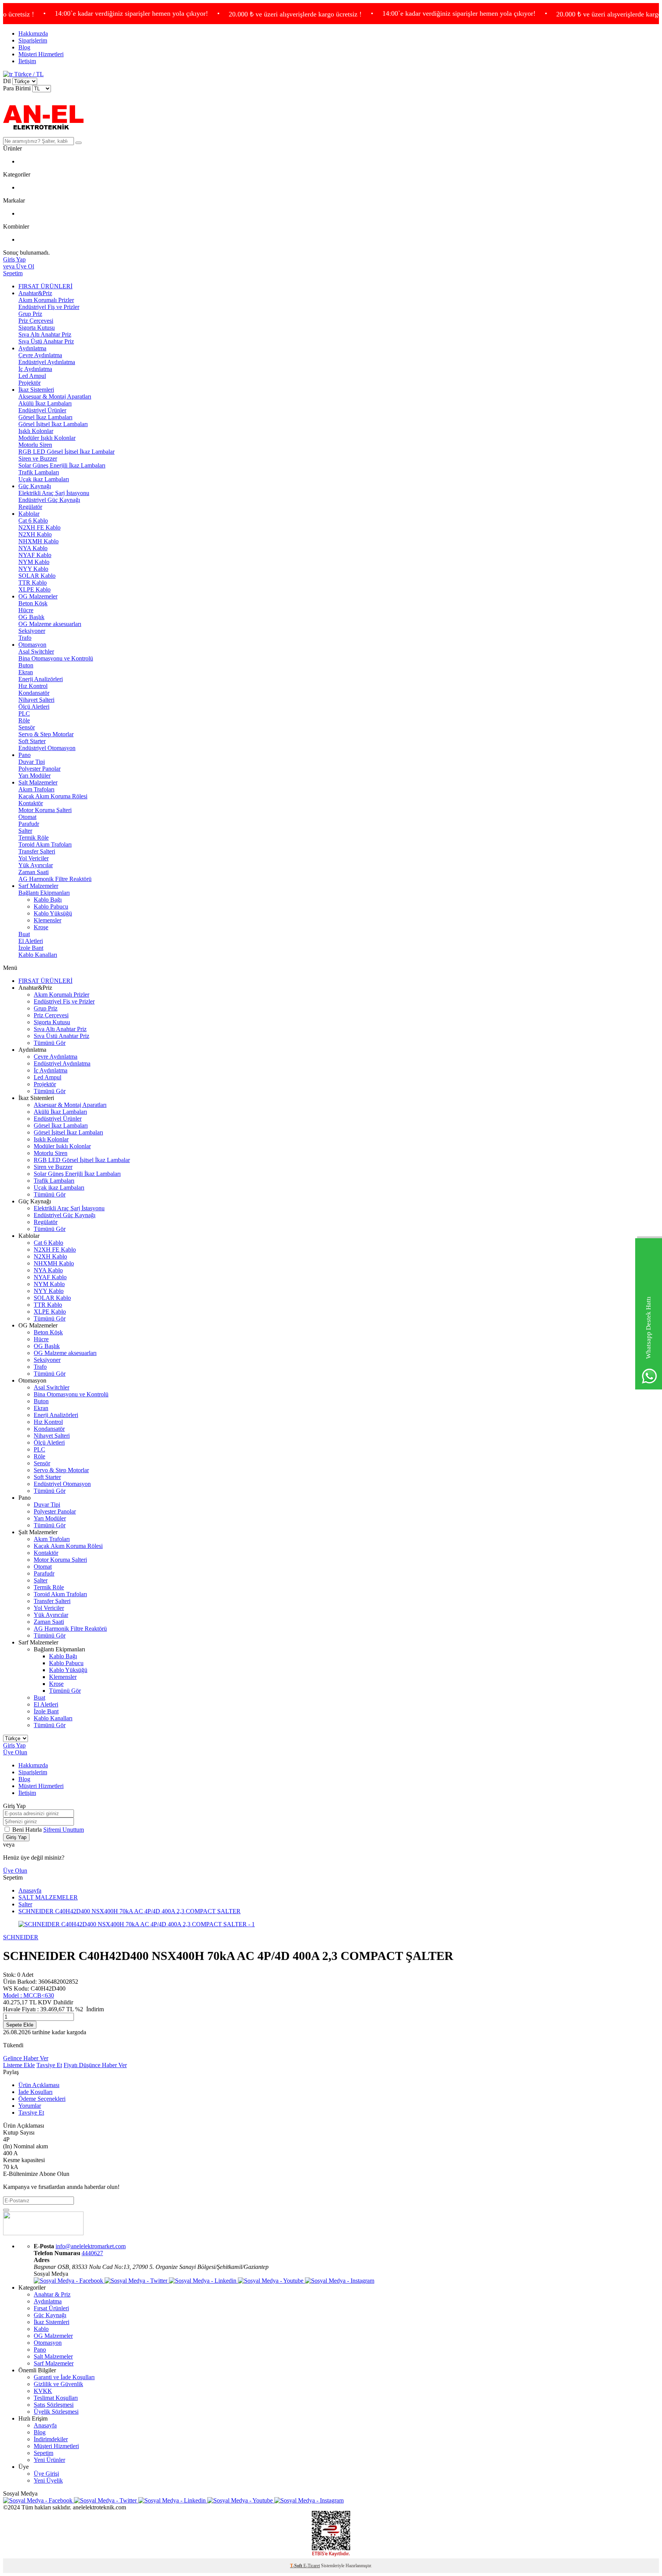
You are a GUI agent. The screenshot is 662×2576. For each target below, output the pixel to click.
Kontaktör (31, 803)
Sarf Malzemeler (38, 886)
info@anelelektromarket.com (91, 2246)
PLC (24, 713)
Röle (24, 720)
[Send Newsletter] (6, 2210)
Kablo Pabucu (51, 906)
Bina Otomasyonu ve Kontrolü (56, 658)
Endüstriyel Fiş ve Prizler (49, 307)
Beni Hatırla (28, 1830)
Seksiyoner (32, 631)
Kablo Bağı (48, 900)
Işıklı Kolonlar (36, 431)
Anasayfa (30, 1890)
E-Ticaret (312, 2566)
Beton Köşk (33, 603)
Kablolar (29, 514)
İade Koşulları (35, 2092)
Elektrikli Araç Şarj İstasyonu (54, 493)
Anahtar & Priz (52, 2294)
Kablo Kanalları (38, 955)
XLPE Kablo (34, 589)
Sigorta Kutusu (37, 328)
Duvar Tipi (32, 762)
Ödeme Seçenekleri (42, 2099)
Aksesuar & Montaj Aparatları (55, 396)
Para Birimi (17, 88)
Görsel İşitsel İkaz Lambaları (53, 424)
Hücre (26, 610)
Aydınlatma (32, 348)
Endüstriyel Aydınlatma (47, 362)
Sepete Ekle (20, 2025)
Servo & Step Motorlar (46, 734)
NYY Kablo (33, 569)
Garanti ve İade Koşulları (64, 2377)
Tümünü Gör (50, 1043)
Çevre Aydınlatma (40, 355)
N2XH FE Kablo (39, 527)
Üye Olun (15, 1752)
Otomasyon (32, 645)
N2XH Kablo (35, 534)
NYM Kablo (34, 562)
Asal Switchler (36, 651)
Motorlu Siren (35, 445)
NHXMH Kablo (39, 541)
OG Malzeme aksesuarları (50, 624)
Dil (7, 81)
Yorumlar (30, 2106)
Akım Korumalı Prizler (46, 300)
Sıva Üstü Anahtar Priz (46, 341)
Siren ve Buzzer (38, 458)
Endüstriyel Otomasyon (47, 748)
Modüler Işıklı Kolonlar (47, 438)
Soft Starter (32, 741)
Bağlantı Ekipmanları (44, 893)
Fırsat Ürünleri (51, 2308)
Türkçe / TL (28, 74)
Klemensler (48, 920)
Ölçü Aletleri (34, 707)
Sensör (27, 727)
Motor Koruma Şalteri (45, 810)
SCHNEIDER (21, 1937)
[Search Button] (79, 143)
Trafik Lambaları (39, 472)
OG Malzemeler (38, 596)
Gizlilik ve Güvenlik (58, 2384)
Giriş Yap (14, 1745)
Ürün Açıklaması (39, 2085)
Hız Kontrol (33, 686)
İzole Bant (31, 948)
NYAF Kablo (35, 555)
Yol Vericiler (34, 858)
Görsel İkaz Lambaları (45, 417)
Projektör (29, 383)
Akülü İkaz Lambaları (45, 403)
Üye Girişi (46, 2474)
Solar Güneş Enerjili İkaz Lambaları (62, 465)
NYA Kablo (33, 548)
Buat (24, 934)
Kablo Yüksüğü (53, 913)
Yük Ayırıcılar (36, 865)
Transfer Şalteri (37, 851)
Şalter (25, 831)
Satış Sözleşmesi (54, 2405)
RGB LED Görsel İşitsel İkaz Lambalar (66, 452)
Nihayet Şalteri (36, 700)
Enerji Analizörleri (41, 679)
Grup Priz (30, 314)
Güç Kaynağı (35, 486)
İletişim (27, 61)
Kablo (41, 2329)
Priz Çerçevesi (36, 321)
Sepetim (43, 2453)
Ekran (26, 672)
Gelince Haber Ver (26, 2058)
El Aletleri (31, 941)
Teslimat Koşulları (56, 2398)
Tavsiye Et (49, 2065)
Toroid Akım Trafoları (45, 844)
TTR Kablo (33, 583)
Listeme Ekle (19, 2065)
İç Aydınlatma (35, 369)
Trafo (25, 638)
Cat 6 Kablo (33, 521)
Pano (25, 755)
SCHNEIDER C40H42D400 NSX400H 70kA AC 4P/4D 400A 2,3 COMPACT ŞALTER (129, 1911)
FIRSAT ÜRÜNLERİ (45, 286)
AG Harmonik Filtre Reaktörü (55, 879)
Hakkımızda (33, 34)
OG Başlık (31, 617)
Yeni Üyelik (48, 2480)
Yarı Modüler (34, 776)
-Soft (297, 2566)
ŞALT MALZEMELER (48, 1897)
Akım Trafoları (36, 789)
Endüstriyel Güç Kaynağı (49, 500)
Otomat (27, 817)
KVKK (43, 2391)
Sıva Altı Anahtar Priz (45, 334)
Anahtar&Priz (35, 293)
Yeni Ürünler (49, 2460)
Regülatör (30, 507)
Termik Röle (34, 838)
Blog (24, 47)
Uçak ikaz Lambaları (44, 479)
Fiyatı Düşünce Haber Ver (95, 2065)
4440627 (92, 2253)
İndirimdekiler (51, 2439)
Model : (29, 1995)
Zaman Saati (34, 872)
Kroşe (41, 927)
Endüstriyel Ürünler (42, 410)
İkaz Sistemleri (36, 390)
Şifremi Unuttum (64, 1830)
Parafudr (29, 824)
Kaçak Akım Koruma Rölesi (53, 796)
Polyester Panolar (39, 769)
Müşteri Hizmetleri (41, 54)
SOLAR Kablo (37, 576)
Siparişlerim (33, 40)
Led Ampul (32, 376)
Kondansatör (34, 693)
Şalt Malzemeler (38, 782)
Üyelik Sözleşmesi (56, 2412)
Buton (26, 665)
